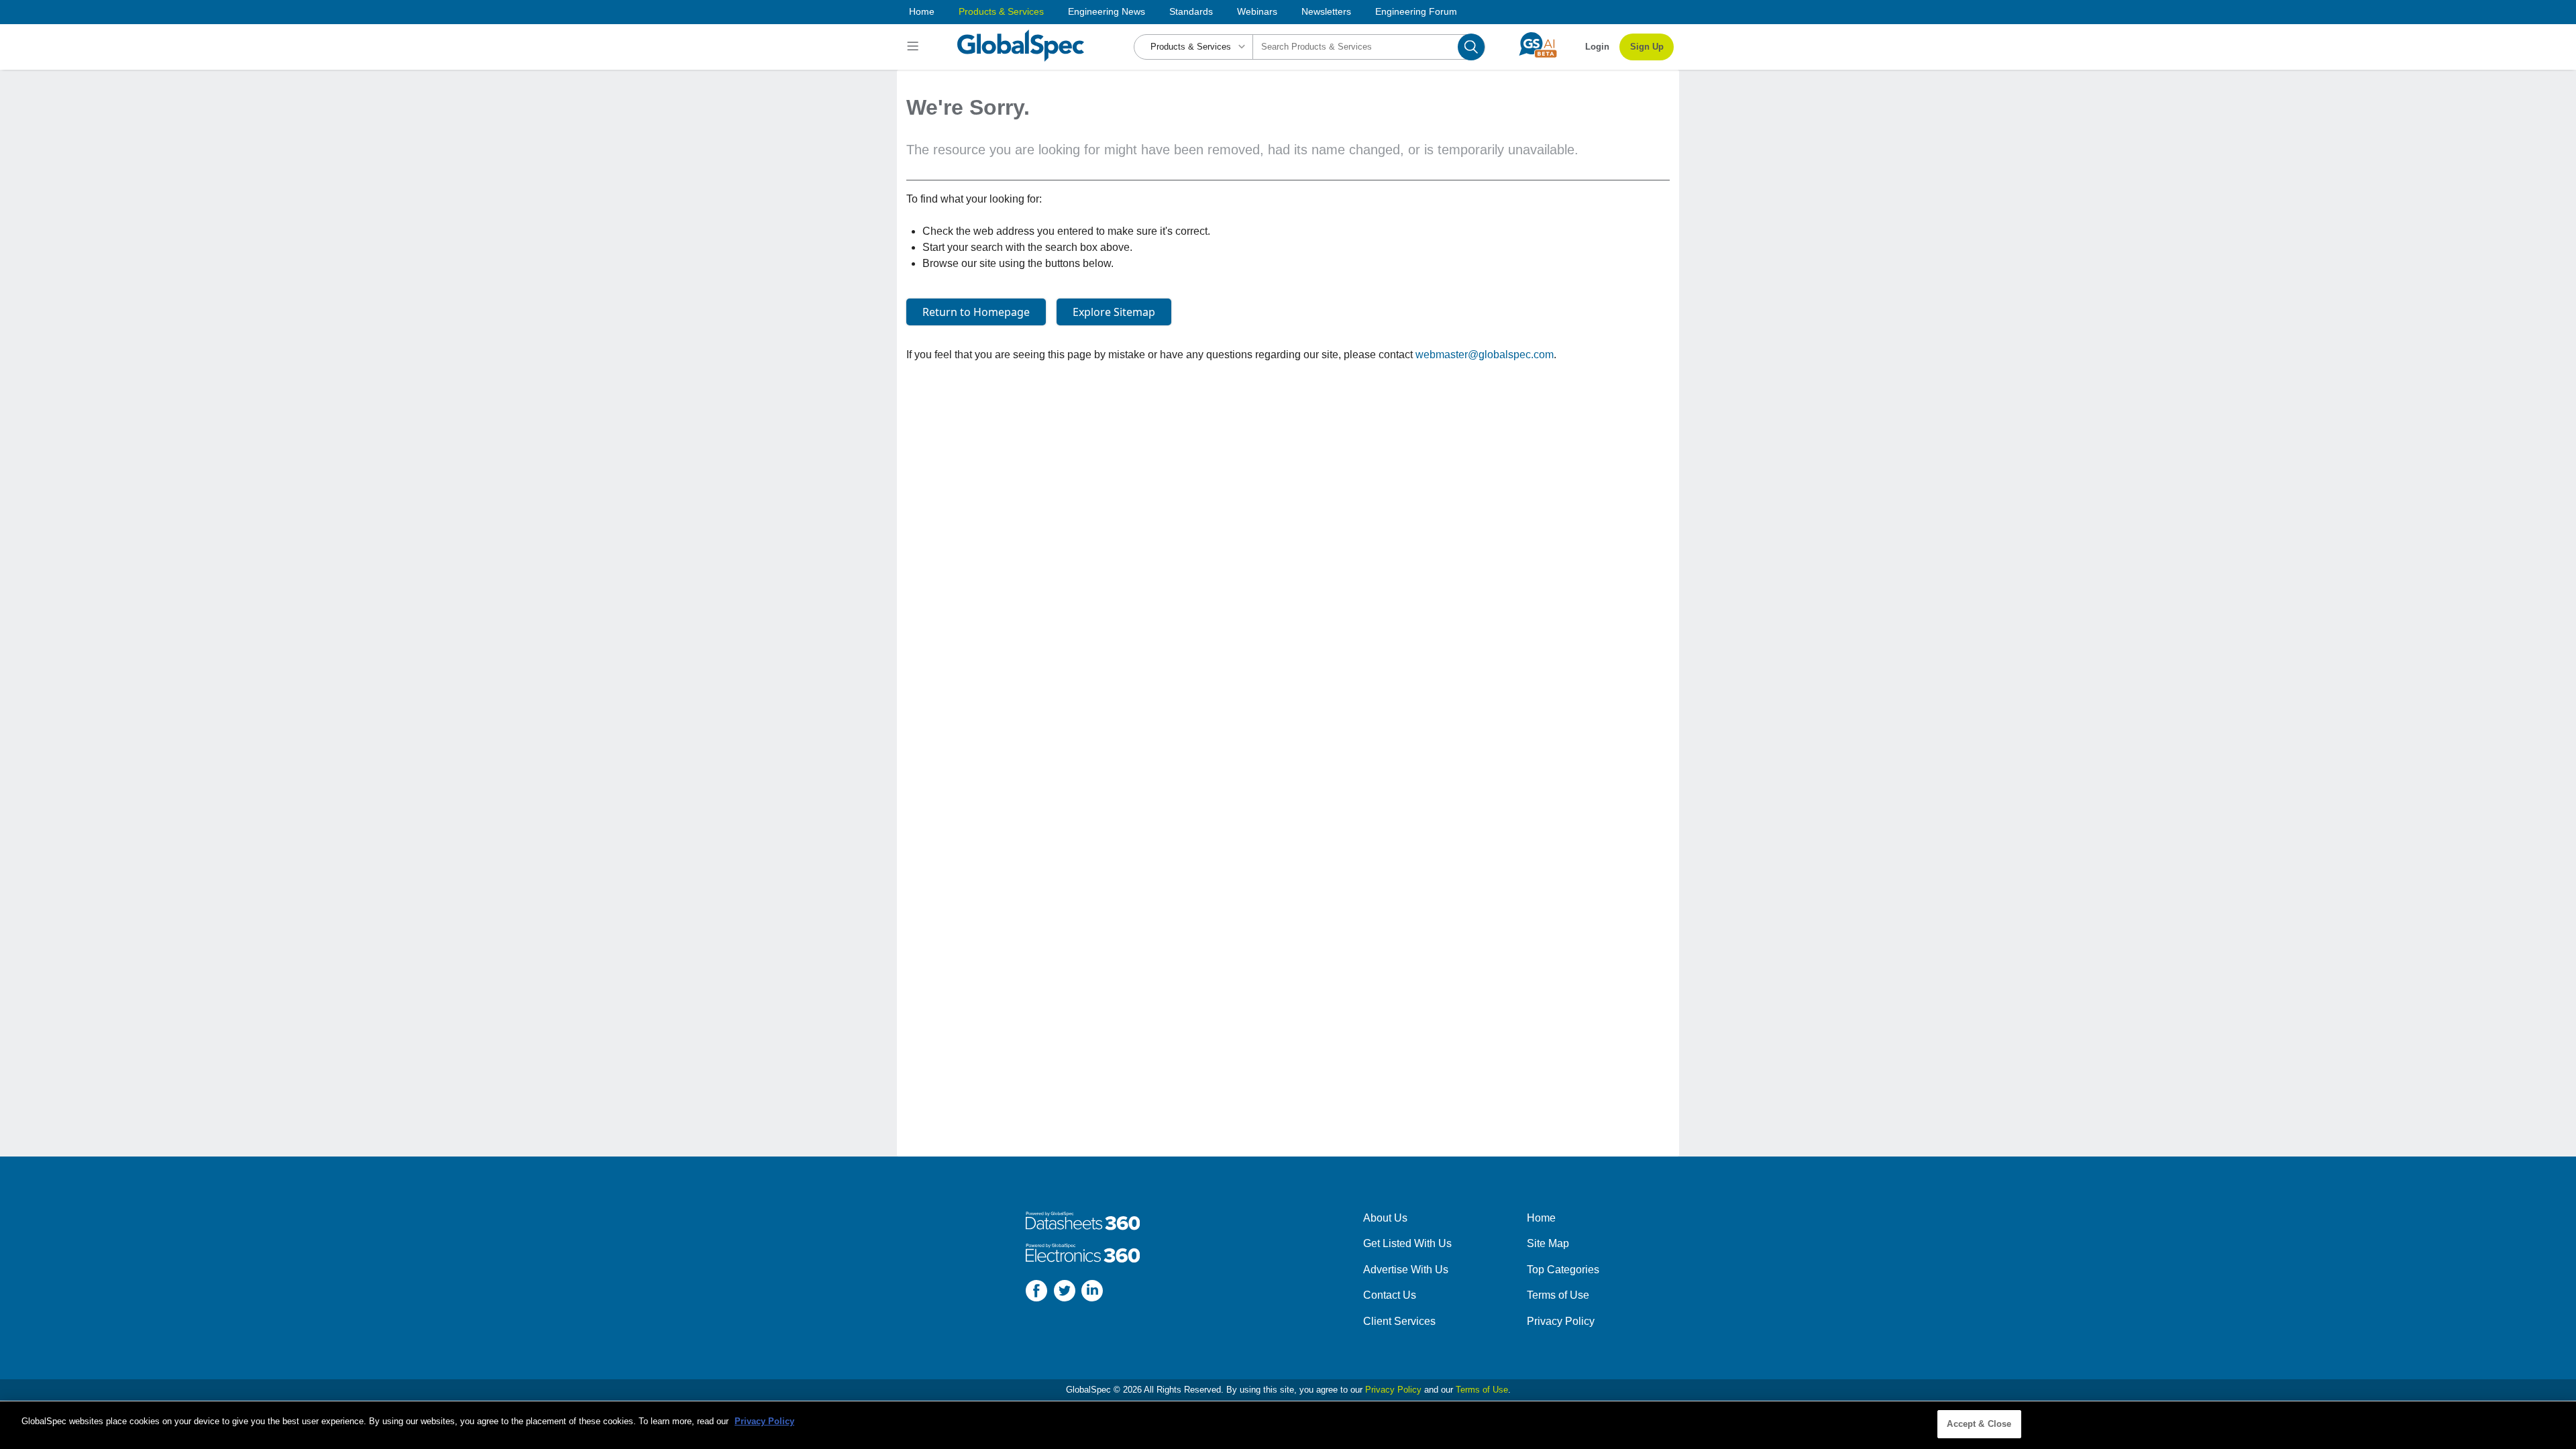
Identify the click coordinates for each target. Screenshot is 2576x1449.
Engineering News (1107, 11)
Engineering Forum (1416, 11)
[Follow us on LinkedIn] (1092, 1293)
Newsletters (1326, 11)
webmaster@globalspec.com (1485, 355)
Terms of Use (1558, 1295)
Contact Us (1390, 1295)
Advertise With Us (1406, 1270)
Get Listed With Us (1407, 1243)
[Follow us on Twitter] (1065, 1293)
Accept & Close (1979, 1424)
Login (1597, 47)
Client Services (1399, 1321)
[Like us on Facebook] (1036, 1293)
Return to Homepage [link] (976, 312)
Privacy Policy (1561, 1321)
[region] (1288, 1425)
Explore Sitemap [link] (1114, 312)
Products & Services (1001, 11)
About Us (1385, 1218)
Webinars (1257, 11)
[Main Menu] (915, 47)
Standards (1191, 11)
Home (922, 11)
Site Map (1548, 1243)
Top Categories (1563, 1270)
